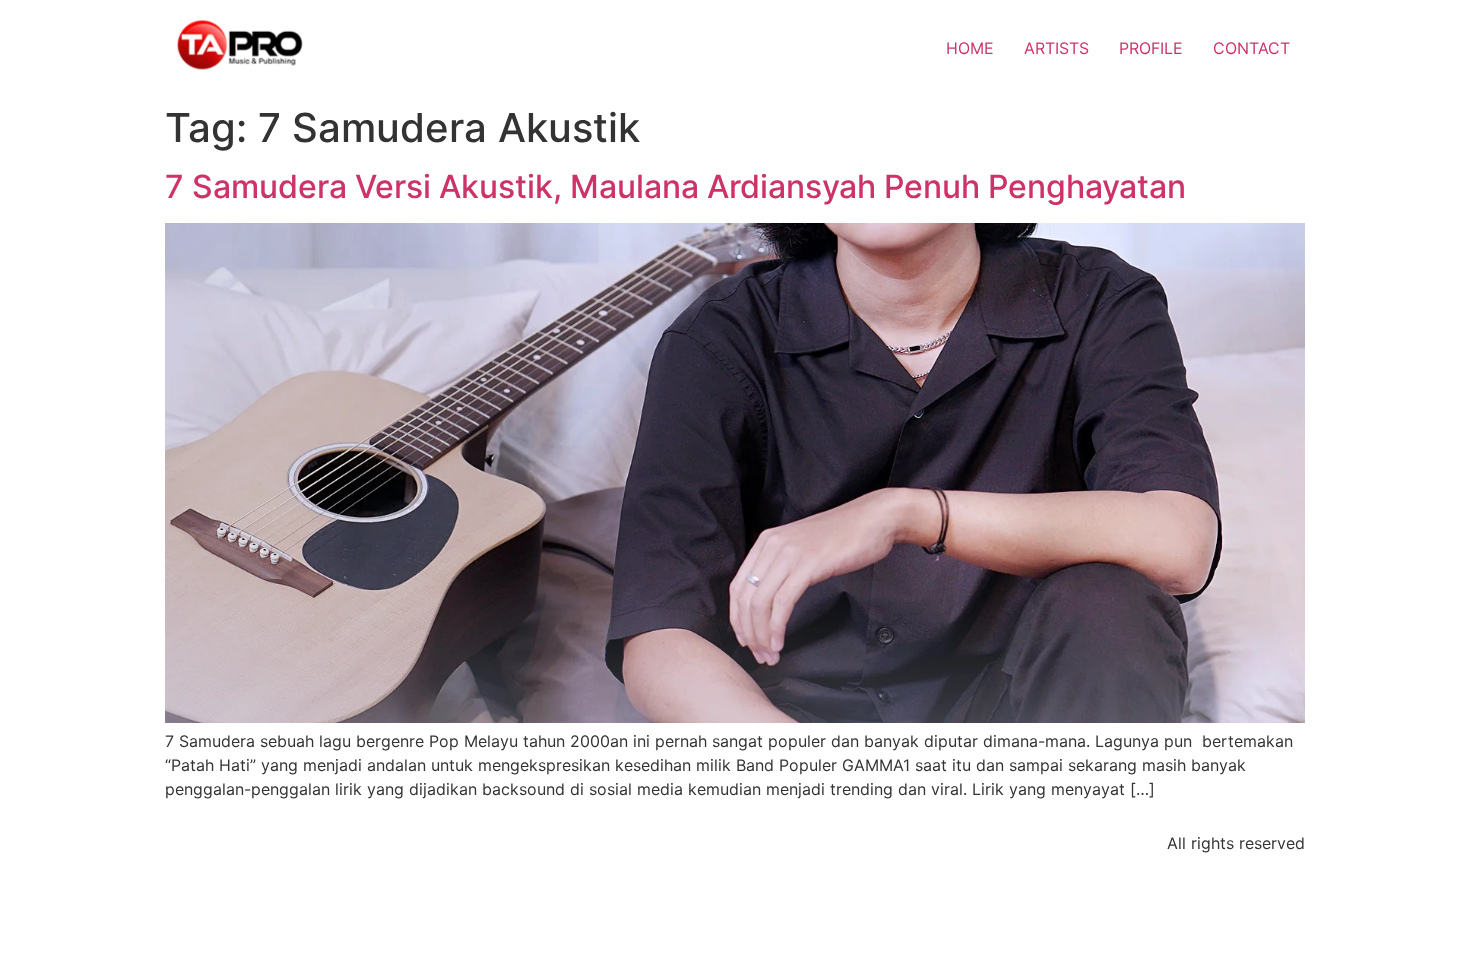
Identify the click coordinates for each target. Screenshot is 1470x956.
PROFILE (1151, 48)
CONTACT (1251, 48)
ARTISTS (1056, 48)
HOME (970, 48)
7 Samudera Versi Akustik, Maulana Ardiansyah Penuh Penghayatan (675, 186)
